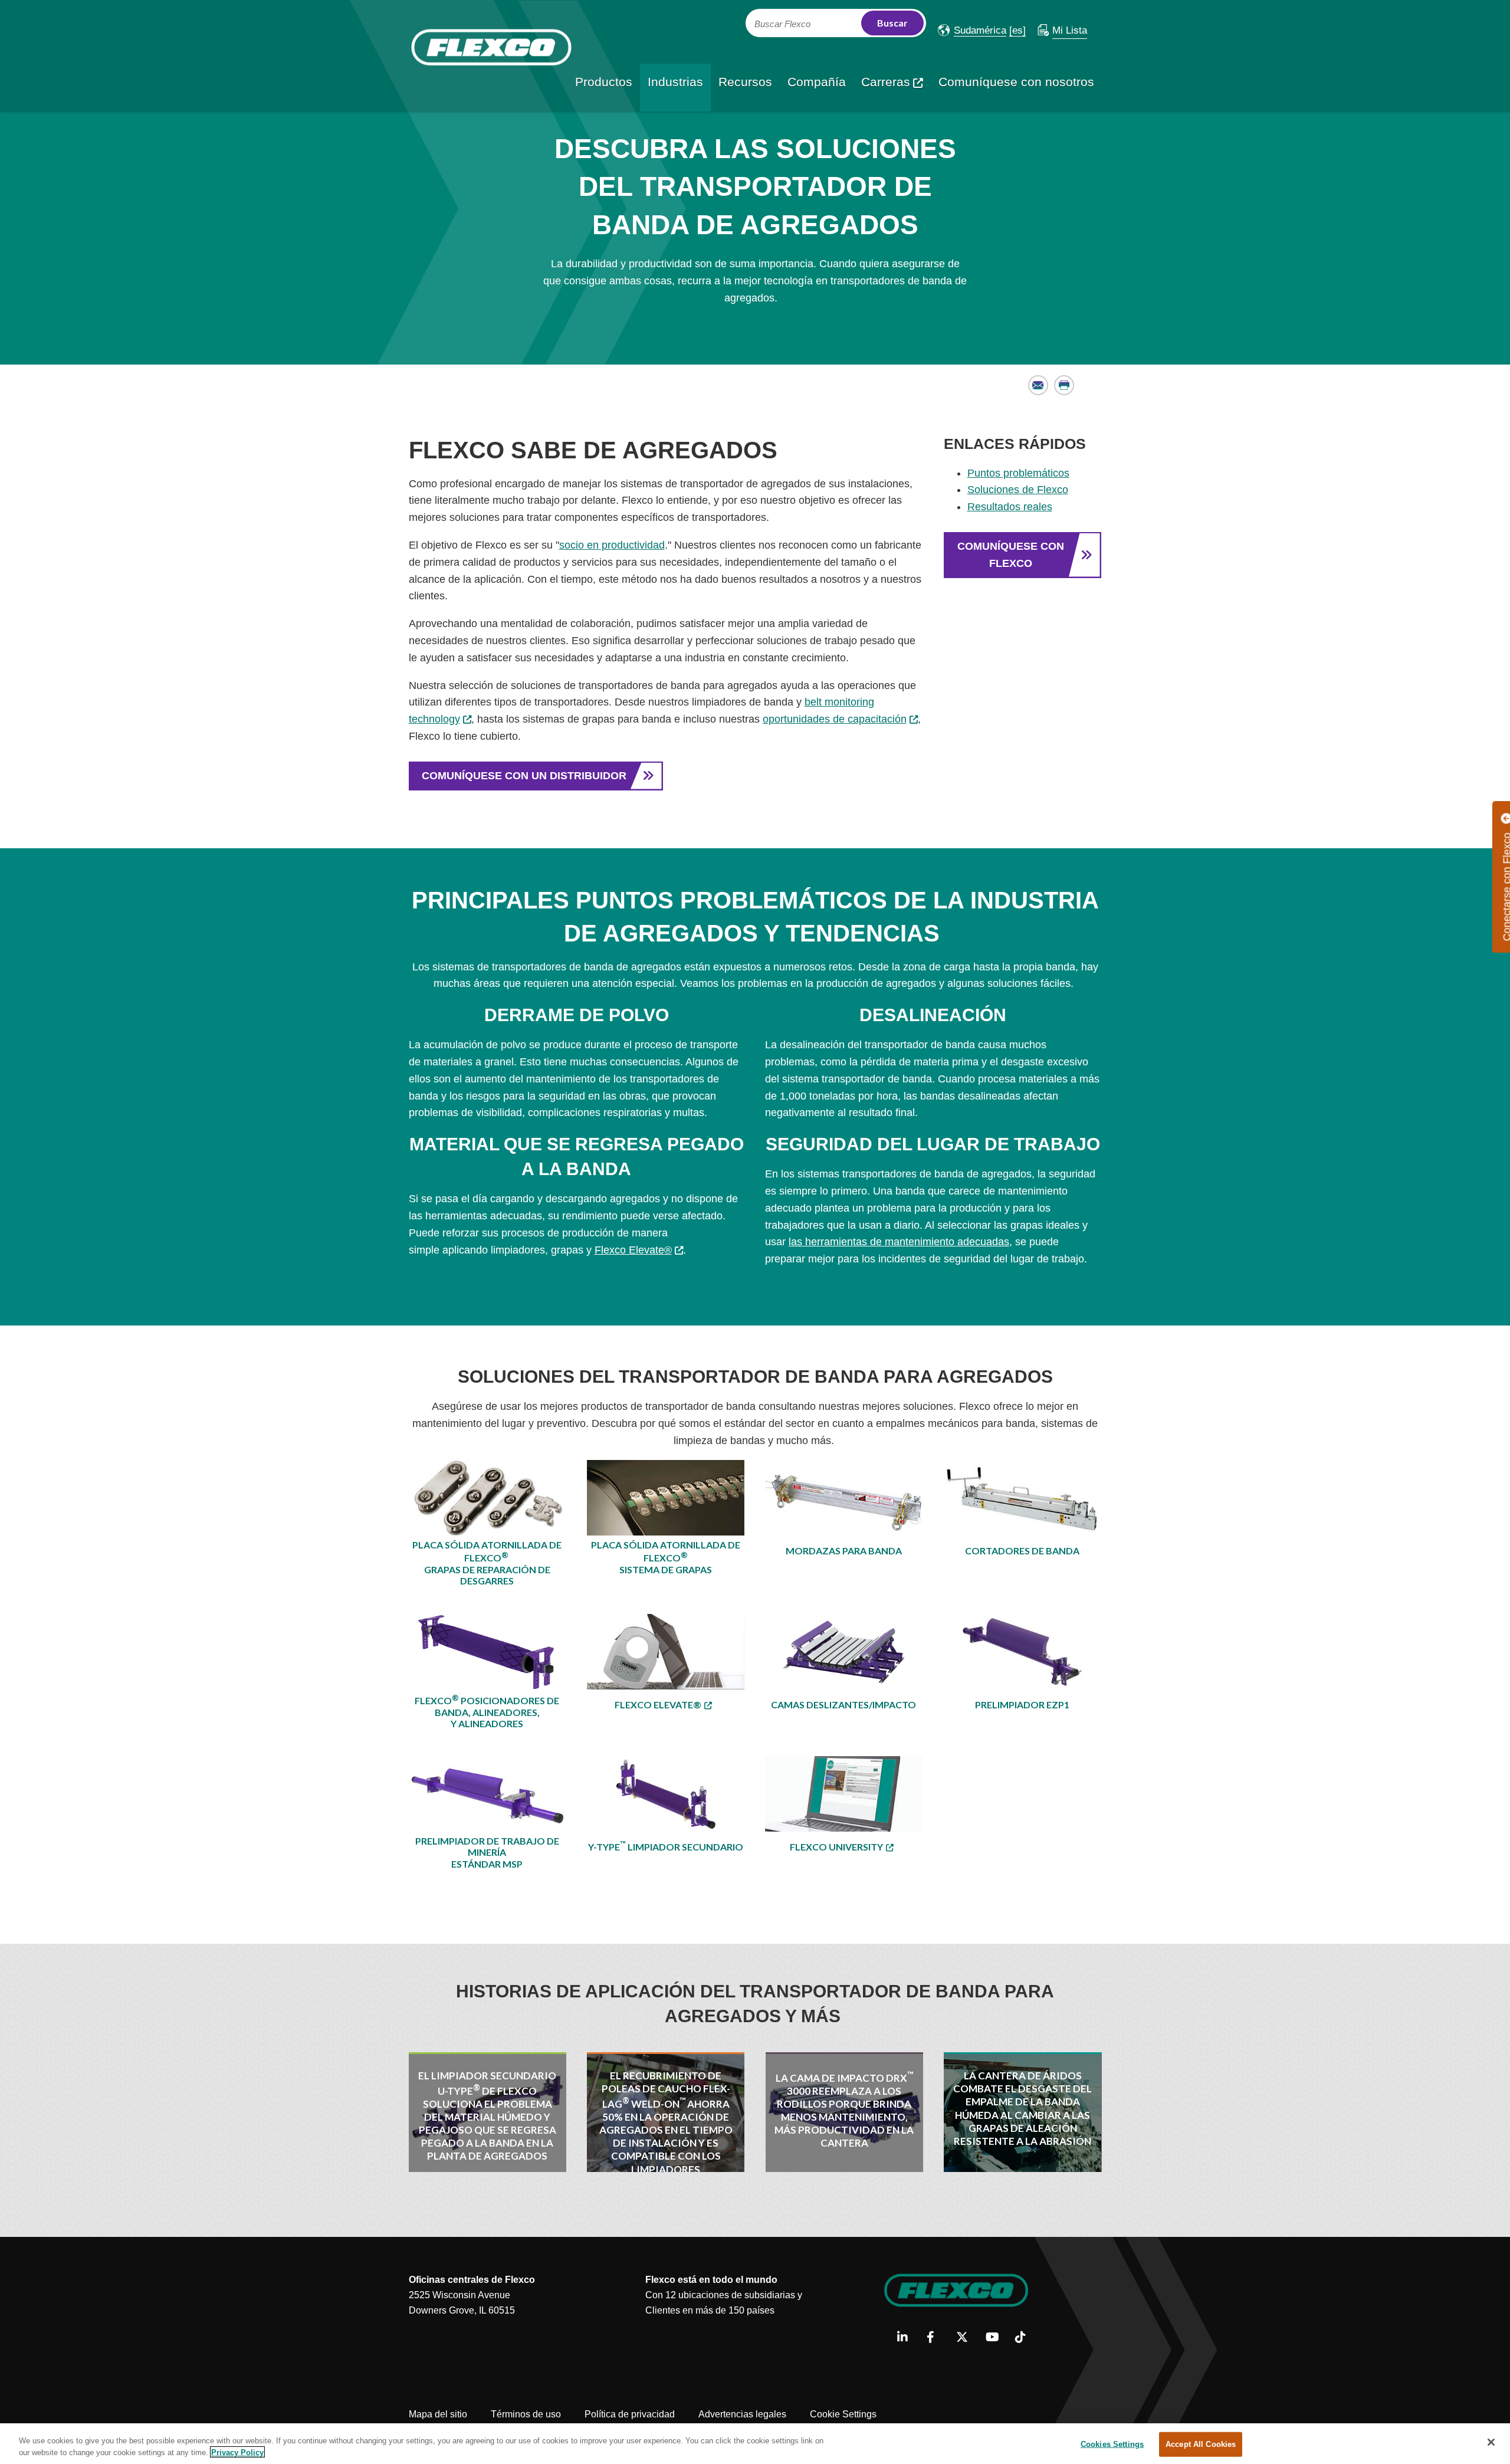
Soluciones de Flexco (1018, 490)
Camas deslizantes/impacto (843, 1705)
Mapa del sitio (438, 2414)
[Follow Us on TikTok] (1025, 2338)
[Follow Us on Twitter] (966, 2338)
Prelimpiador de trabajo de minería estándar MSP (487, 1852)
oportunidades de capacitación (835, 719)
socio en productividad (612, 545)
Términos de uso (526, 2414)
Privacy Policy (237, 2452)
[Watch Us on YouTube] (996, 2338)
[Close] (1491, 2442)
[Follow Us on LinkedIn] (907, 2338)
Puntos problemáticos (1018, 473)
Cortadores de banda (1022, 1551)
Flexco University (836, 1847)
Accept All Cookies (1201, 2444)
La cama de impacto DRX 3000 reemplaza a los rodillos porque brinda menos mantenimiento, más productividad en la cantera (844, 2109)
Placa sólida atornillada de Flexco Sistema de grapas (666, 1557)
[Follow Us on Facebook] (937, 2338)
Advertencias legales (742, 2414)
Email (1038, 385)
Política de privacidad (630, 2414)
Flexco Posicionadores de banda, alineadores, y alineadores (487, 1711)
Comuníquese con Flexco (1011, 555)
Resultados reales (1010, 507)
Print (1064, 385)
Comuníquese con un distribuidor (524, 776)
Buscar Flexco (782, 24)
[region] (755, 2444)
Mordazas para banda (844, 1551)
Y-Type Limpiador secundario (666, 1846)
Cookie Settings (843, 2414)
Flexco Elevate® (633, 1250)
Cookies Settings (1112, 2444)
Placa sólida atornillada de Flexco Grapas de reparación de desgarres (487, 1563)
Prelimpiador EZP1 (1022, 1705)
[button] (972, 30)
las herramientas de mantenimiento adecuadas (899, 1242)
